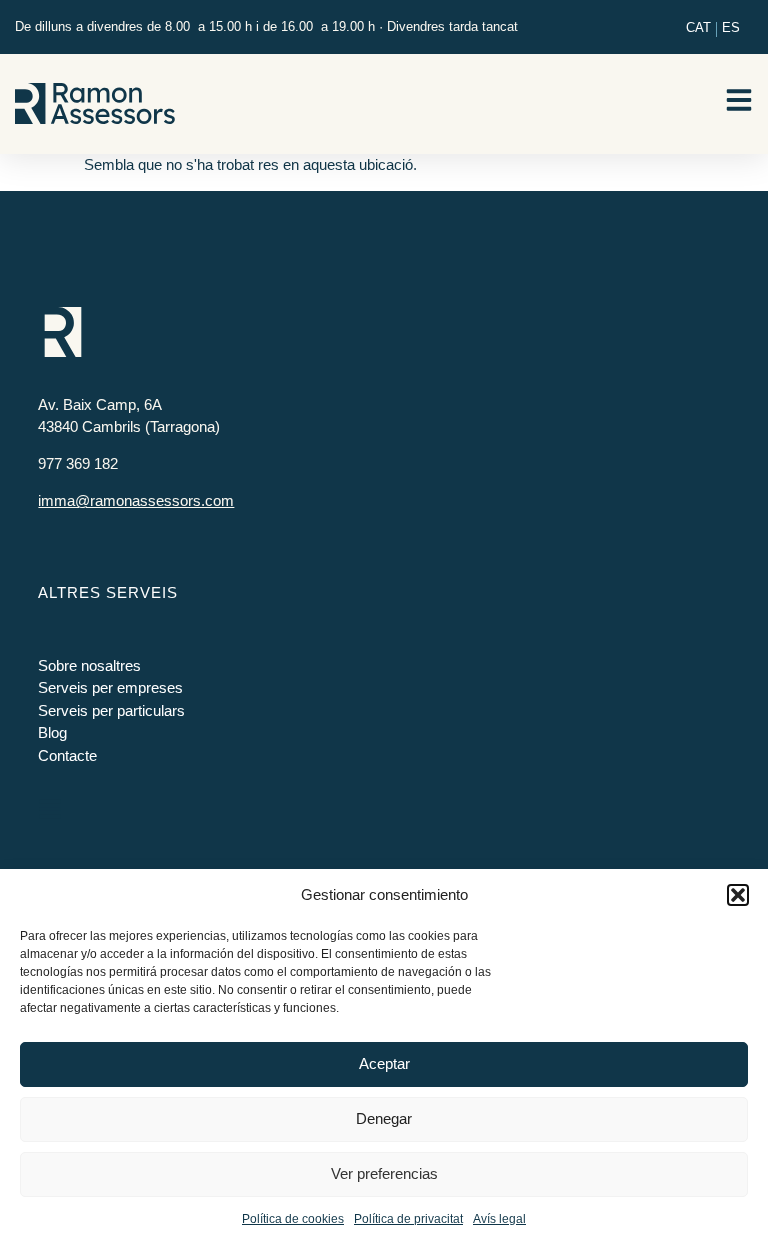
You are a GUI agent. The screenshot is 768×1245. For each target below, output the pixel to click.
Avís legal (499, 1219)
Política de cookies (293, 1219)
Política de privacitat (408, 1219)
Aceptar (384, 1063)
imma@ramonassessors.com (136, 500)
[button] (738, 895)
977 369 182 (78, 463)
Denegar (384, 1118)
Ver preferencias (384, 1173)
